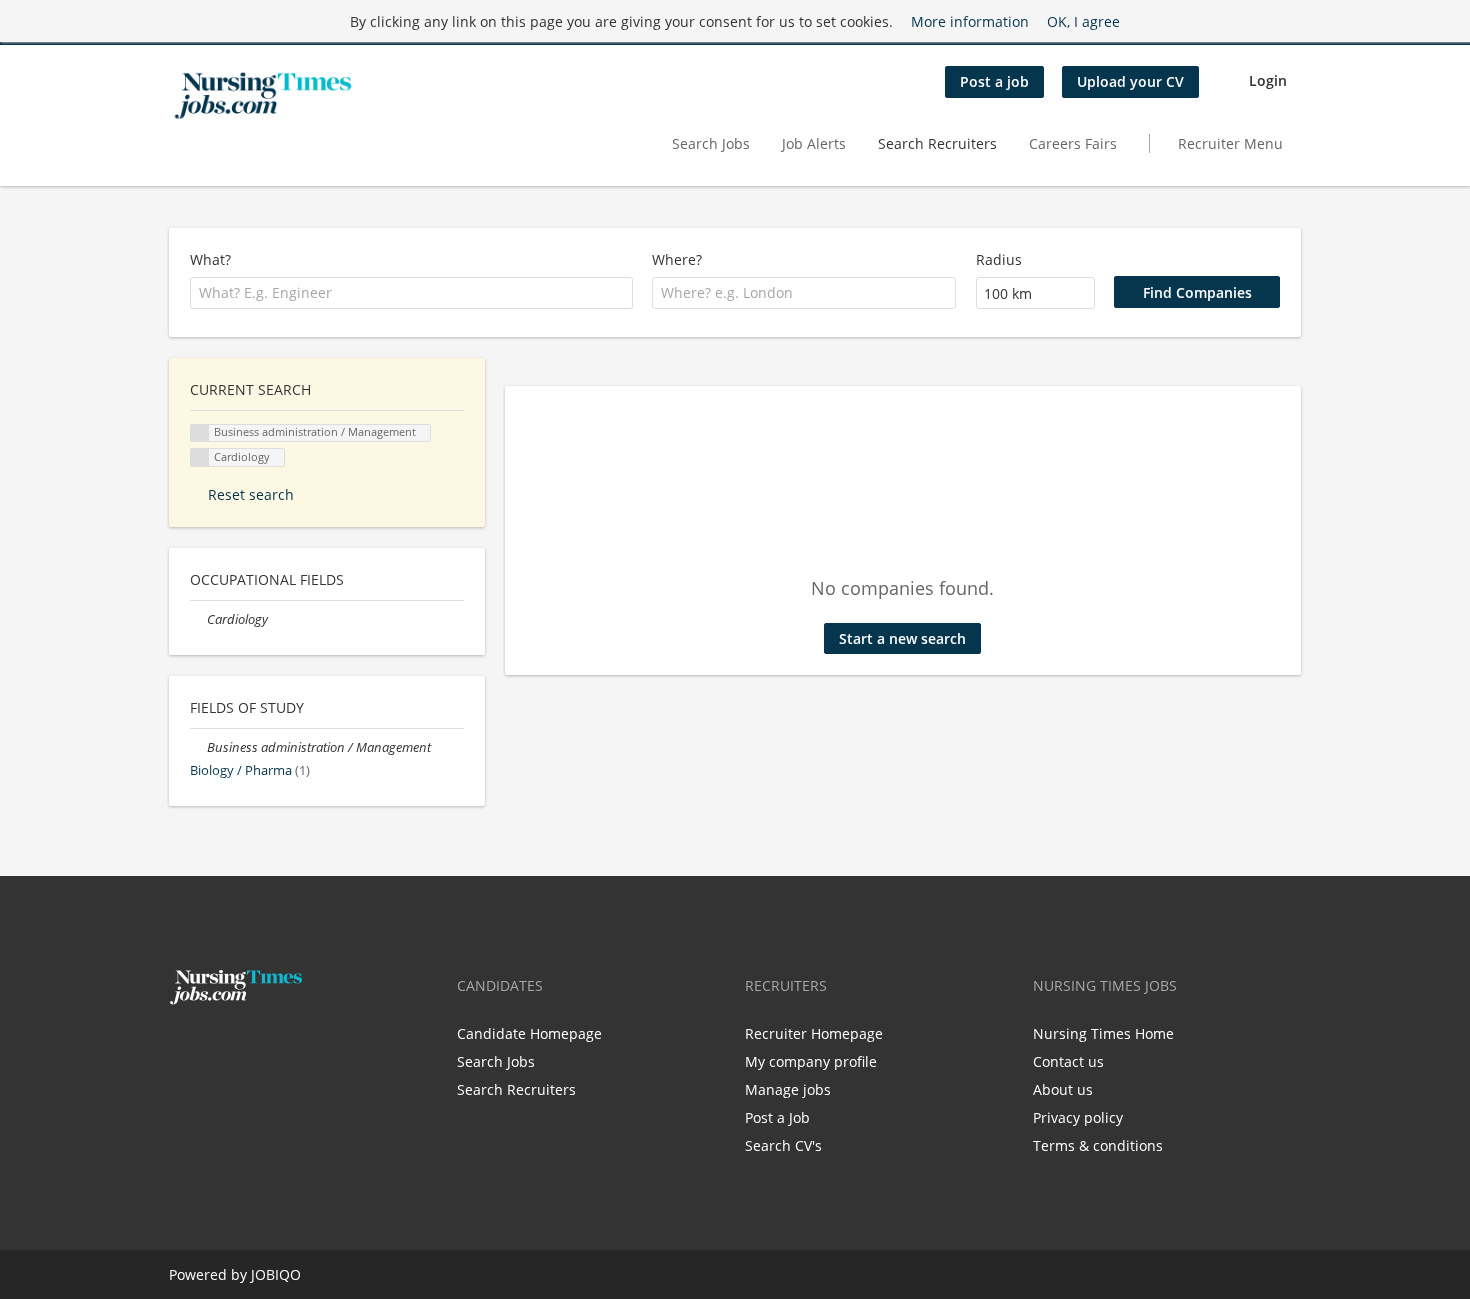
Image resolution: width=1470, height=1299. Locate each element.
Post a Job (777, 1117)
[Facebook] (183, 1047)
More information (970, 21)
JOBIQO (276, 1274)
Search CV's (783, 1145)
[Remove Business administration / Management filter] (198, 747)
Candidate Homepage (529, 1033)
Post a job (994, 81)
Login (1268, 80)
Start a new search (902, 638)
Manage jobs (788, 1089)
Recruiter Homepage (814, 1033)
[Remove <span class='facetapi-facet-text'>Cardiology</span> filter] (200, 457)
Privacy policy (1078, 1117)
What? (210, 259)
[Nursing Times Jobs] (263, 96)
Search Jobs (711, 143)
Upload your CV (1130, 81)
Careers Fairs (1073, 143)
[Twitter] (216, 1047)
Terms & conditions (1098, 1145)
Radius (999, 259)
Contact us (1068, 1061)
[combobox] (411, 293)
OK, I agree (1083, 21)
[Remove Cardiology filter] (198, 619)
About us (1063, 1089)
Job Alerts (814, 143)
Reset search (251, 494)
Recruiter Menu (1230, 143)
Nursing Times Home (1103, 1033)
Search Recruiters (937, 143)
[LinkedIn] (246, 1047)
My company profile (811, 1061)
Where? (677, 259)
